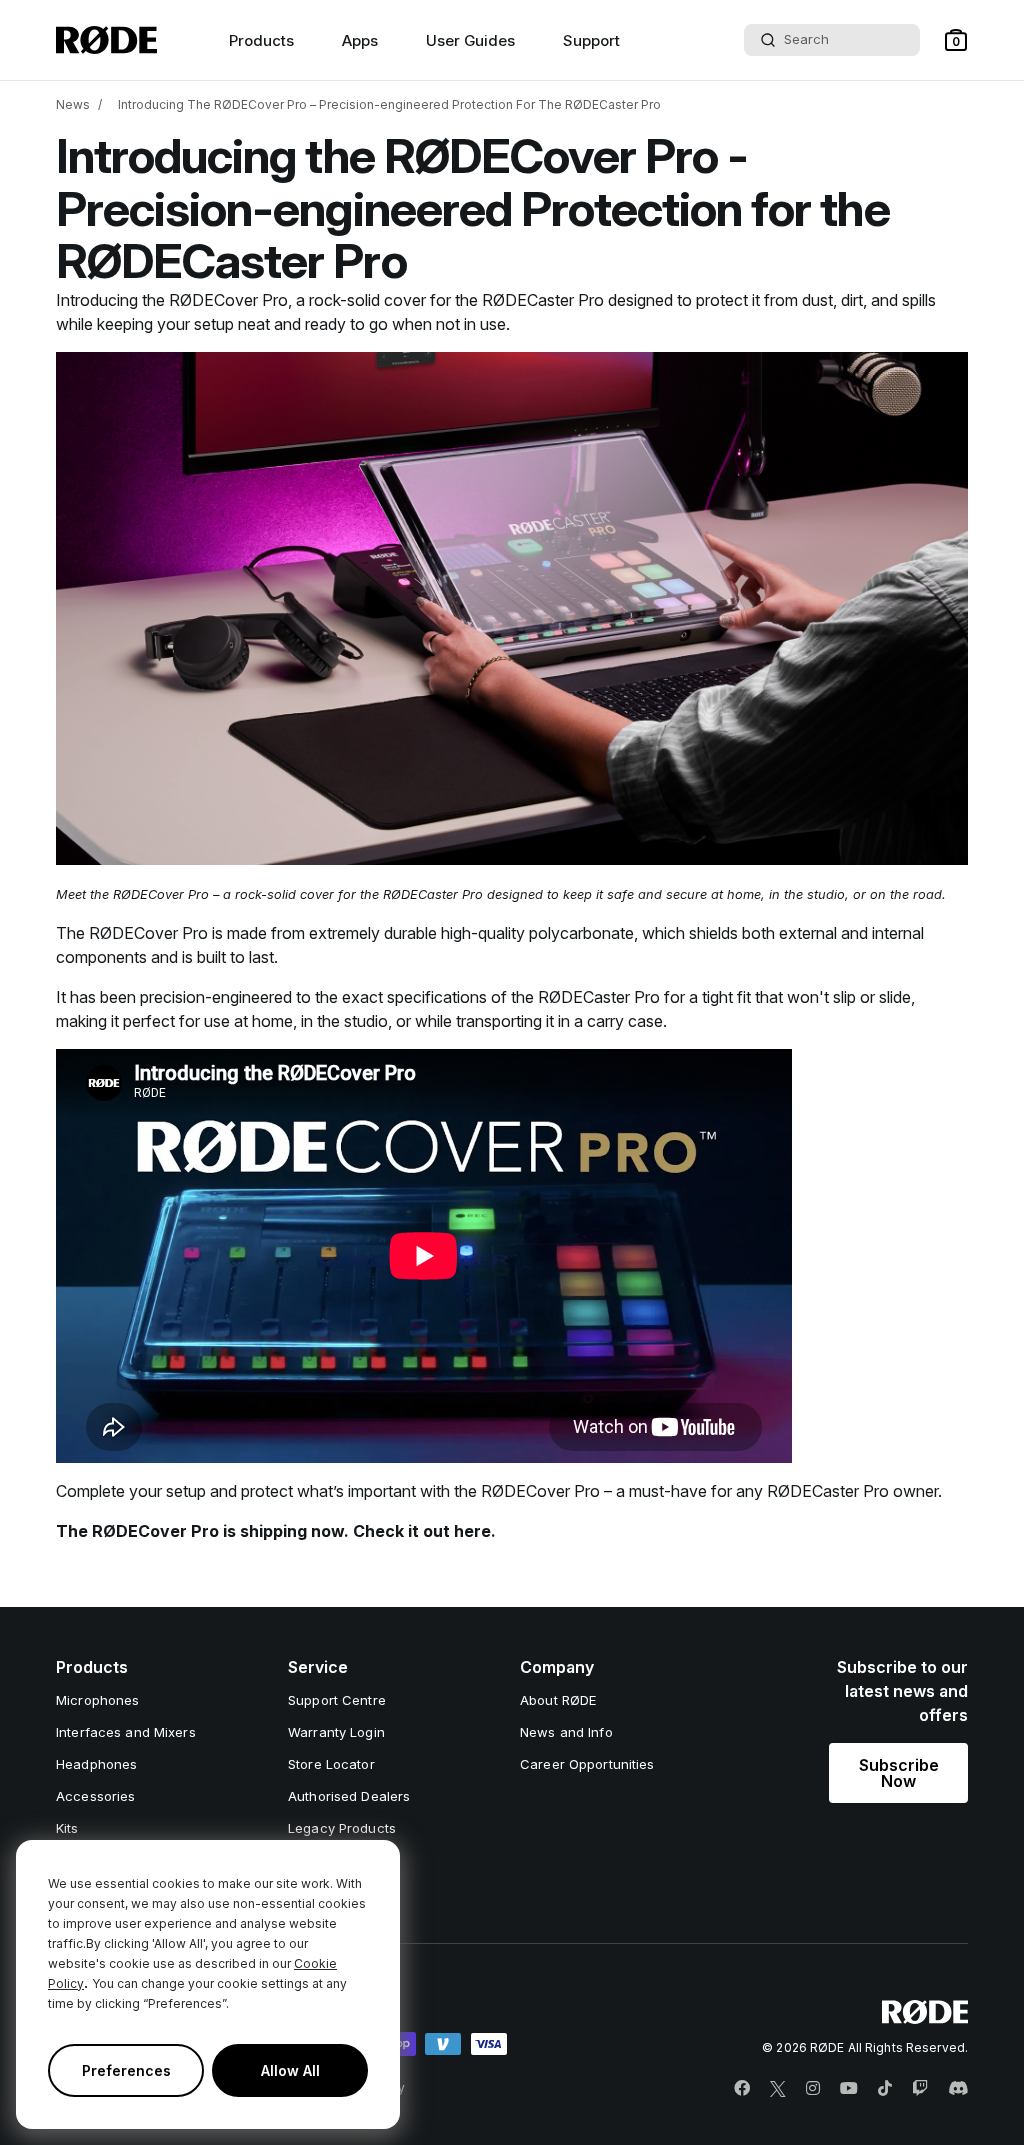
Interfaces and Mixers (126, 1732)
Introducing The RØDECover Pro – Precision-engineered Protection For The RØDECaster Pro (389, 104)
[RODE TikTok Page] (885, 2089)
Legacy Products (342, 1828)
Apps (360, 40)
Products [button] (261, 40)
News (73, 104)
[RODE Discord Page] (958, 2089)
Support (591, 40)
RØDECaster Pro (543, 300)
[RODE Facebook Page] (742, 2089)
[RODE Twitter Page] (778, 2089)
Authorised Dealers (349, 1796)
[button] (956, 40)
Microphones (97, 1700)
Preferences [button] (126, 2070)
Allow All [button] (290, 2070)
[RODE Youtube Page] (849, 2089)
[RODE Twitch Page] (920, 2089)
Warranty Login (336, 1732)
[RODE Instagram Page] (813, 2089)
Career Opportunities (587, 1764)
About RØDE (558, 1700)
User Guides (470, 40)
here (472, 1531)
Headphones (96, 1764)
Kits (67, 1828)
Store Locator (331, 1764)
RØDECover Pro (228, 300)
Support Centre (337, 1700)
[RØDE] (106, 40)
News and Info (566, 1732)
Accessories (95, 1796)
